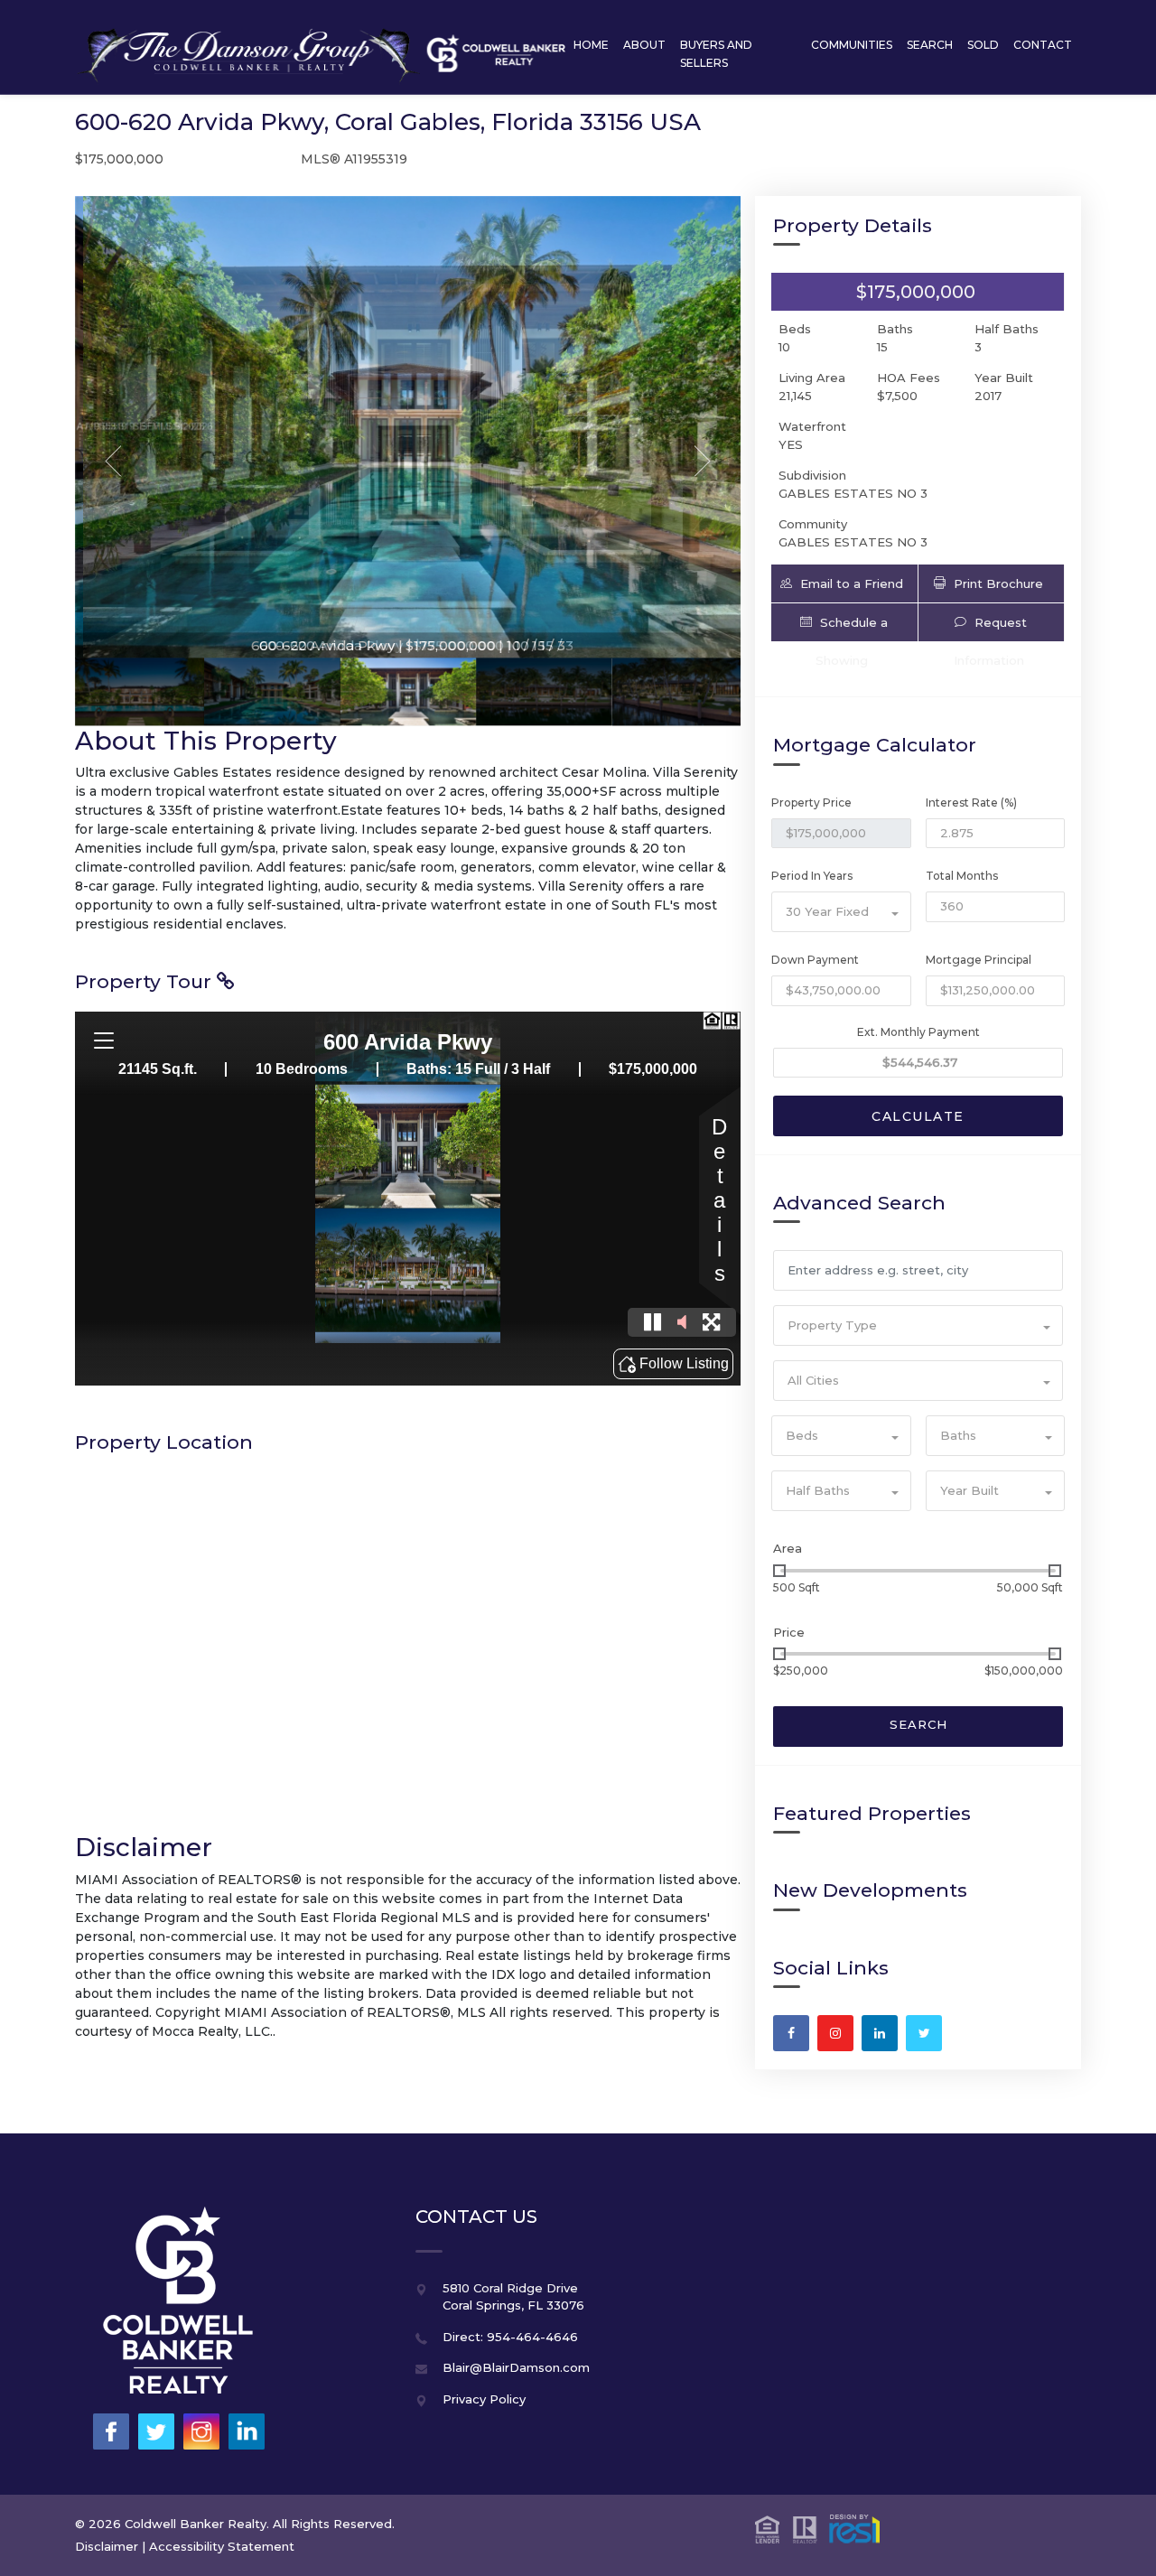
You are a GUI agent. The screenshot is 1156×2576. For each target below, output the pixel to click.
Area (788, 1548)
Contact (1043, 45)
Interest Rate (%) (971, 803)
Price (789, 1632)
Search (930, 45)
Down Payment (815, 960)
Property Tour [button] (146, 981)
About (644, 45)
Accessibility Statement (222, 2546)
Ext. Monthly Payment (918, 1032)
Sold (983, 45)
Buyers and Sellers (716, 54)
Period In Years (812, 876)
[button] (844, 583)
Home (591, 45)
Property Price (811, 803)
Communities (852, 45)
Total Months (962, 876)
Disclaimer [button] (107, 2546)
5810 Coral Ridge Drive (510, 2288)
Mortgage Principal (979, 960)
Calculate (918, 1116)
